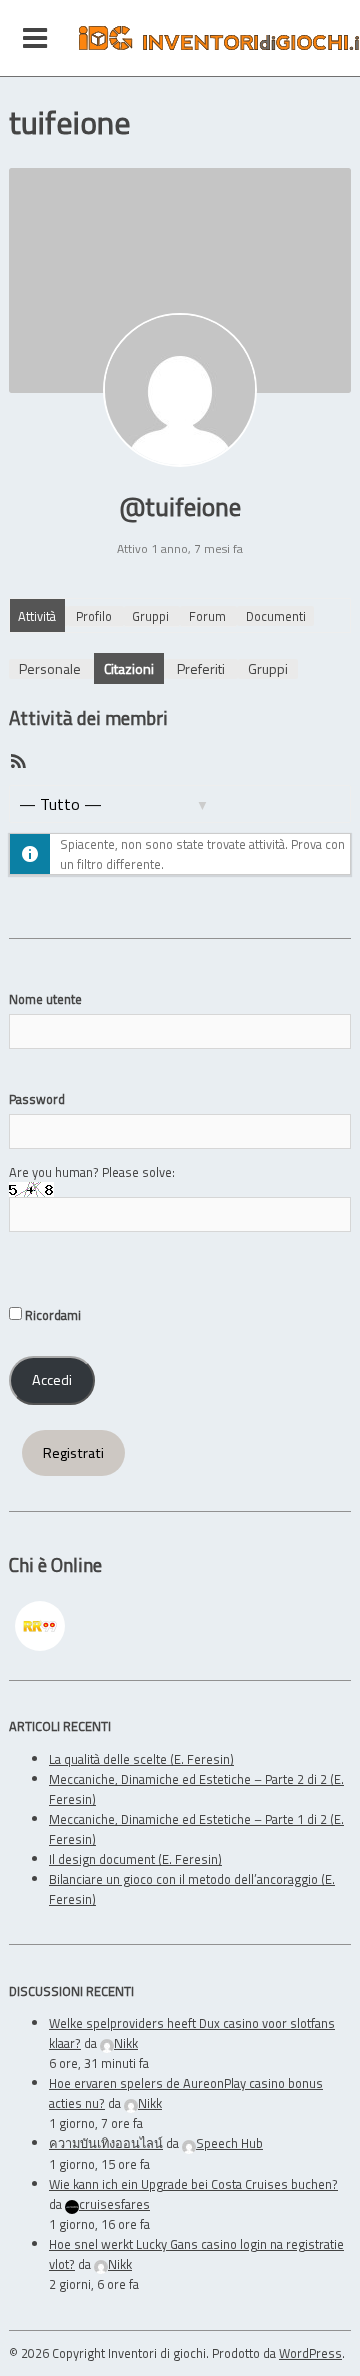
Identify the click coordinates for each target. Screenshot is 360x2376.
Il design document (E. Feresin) (135, 1859)
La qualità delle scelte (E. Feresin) (141, 1759)
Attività (37, 616)
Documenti (276, 616)
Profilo (94, 616)
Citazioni (129, 668)
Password (37, 1099)
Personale (50, 668)
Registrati (73, 1453)
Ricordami (51, 1315)
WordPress (310, 2353)
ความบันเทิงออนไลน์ (106, 2143)
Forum (207, 616)
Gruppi (150, 616)
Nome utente (45, 999)
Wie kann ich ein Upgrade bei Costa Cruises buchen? (193, 2184)
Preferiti (201, 668)
